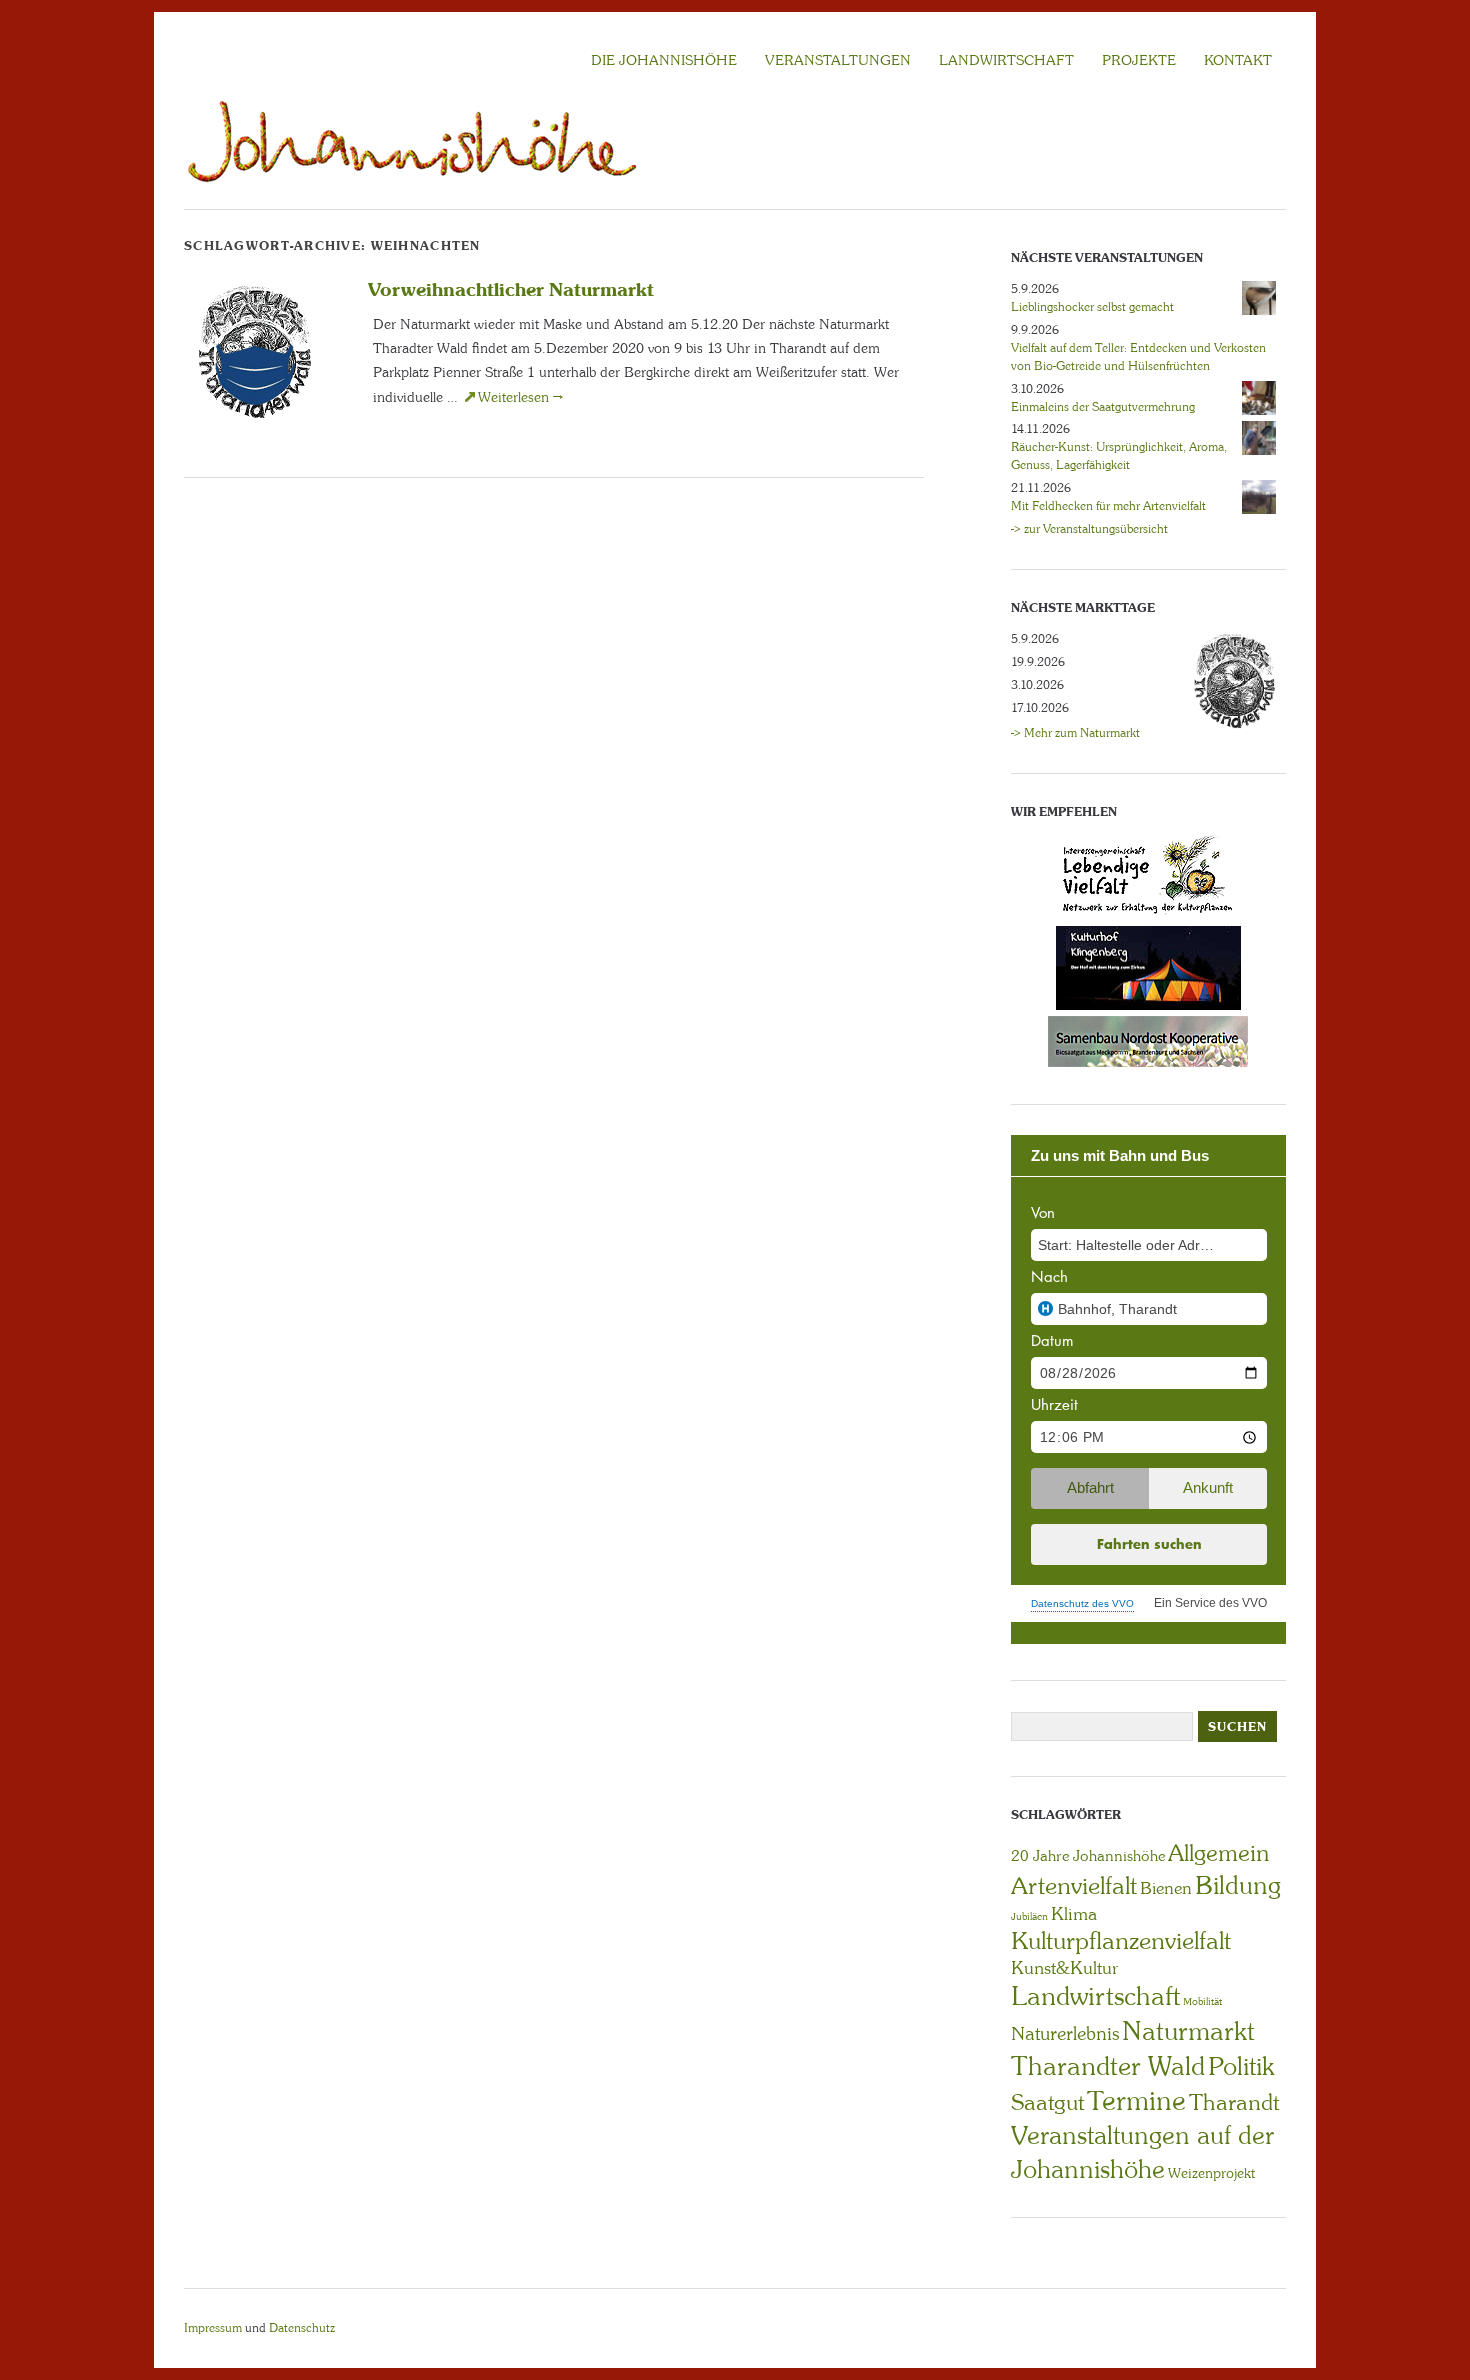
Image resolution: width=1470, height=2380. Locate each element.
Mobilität (1202, 2001)
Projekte (1139, 60)
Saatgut (1047, 2102)
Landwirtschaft (1095, 1996)
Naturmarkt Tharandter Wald (1133, 2048)
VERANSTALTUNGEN (838, 60)
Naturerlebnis (1065, 2034)
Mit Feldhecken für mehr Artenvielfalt (1108, 506)
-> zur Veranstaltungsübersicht (1089, 529)
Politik (1241, 2066)
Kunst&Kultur (1065, 1968)
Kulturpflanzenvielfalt (1121, 1940)
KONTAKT (1238, 60)
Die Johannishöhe (664, 60)
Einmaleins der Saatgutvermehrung (1103, 407)
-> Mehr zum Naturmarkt (1075, 733)
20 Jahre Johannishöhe (1088, 1856)
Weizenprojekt (1211, 2173)
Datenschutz (302, 2328)
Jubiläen (1029, 1916)
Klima (1074, 1914)
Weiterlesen (520, 397)
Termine (1136, 2101)
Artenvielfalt (1074, 1885)
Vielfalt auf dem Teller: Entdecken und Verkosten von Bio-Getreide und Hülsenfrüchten (1138, 357)
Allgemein (1218, 1853)
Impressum (213, 2328)
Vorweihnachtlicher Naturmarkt (511, 289)
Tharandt (1234, 2102)
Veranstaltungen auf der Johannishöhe (1142, 2152)
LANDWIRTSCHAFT (1006, 60)
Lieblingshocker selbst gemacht (1092, 307)
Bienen (1166, 1888)
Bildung (1238, 1885)
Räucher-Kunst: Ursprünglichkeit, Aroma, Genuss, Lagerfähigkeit (1119, 456)
